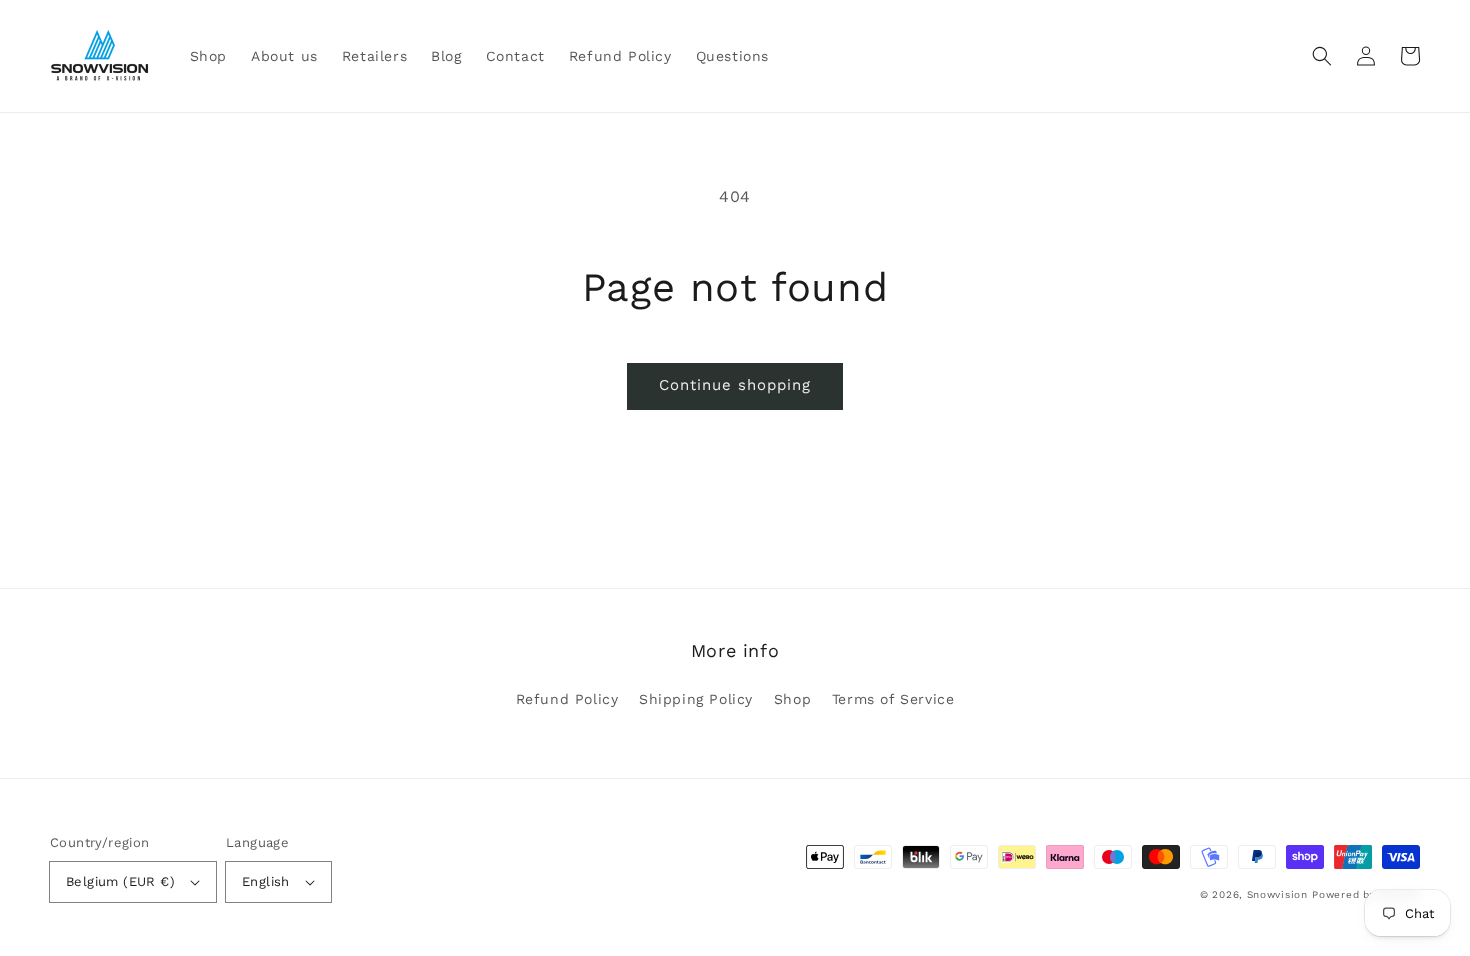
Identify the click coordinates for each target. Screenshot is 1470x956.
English (266, 881)
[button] (1322, 56)
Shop (792, 699)
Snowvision (1277, 894)
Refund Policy (567, 699)
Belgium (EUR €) (120, 881)
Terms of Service (893, 699)
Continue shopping (735, 385)
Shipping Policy (696, 699)
